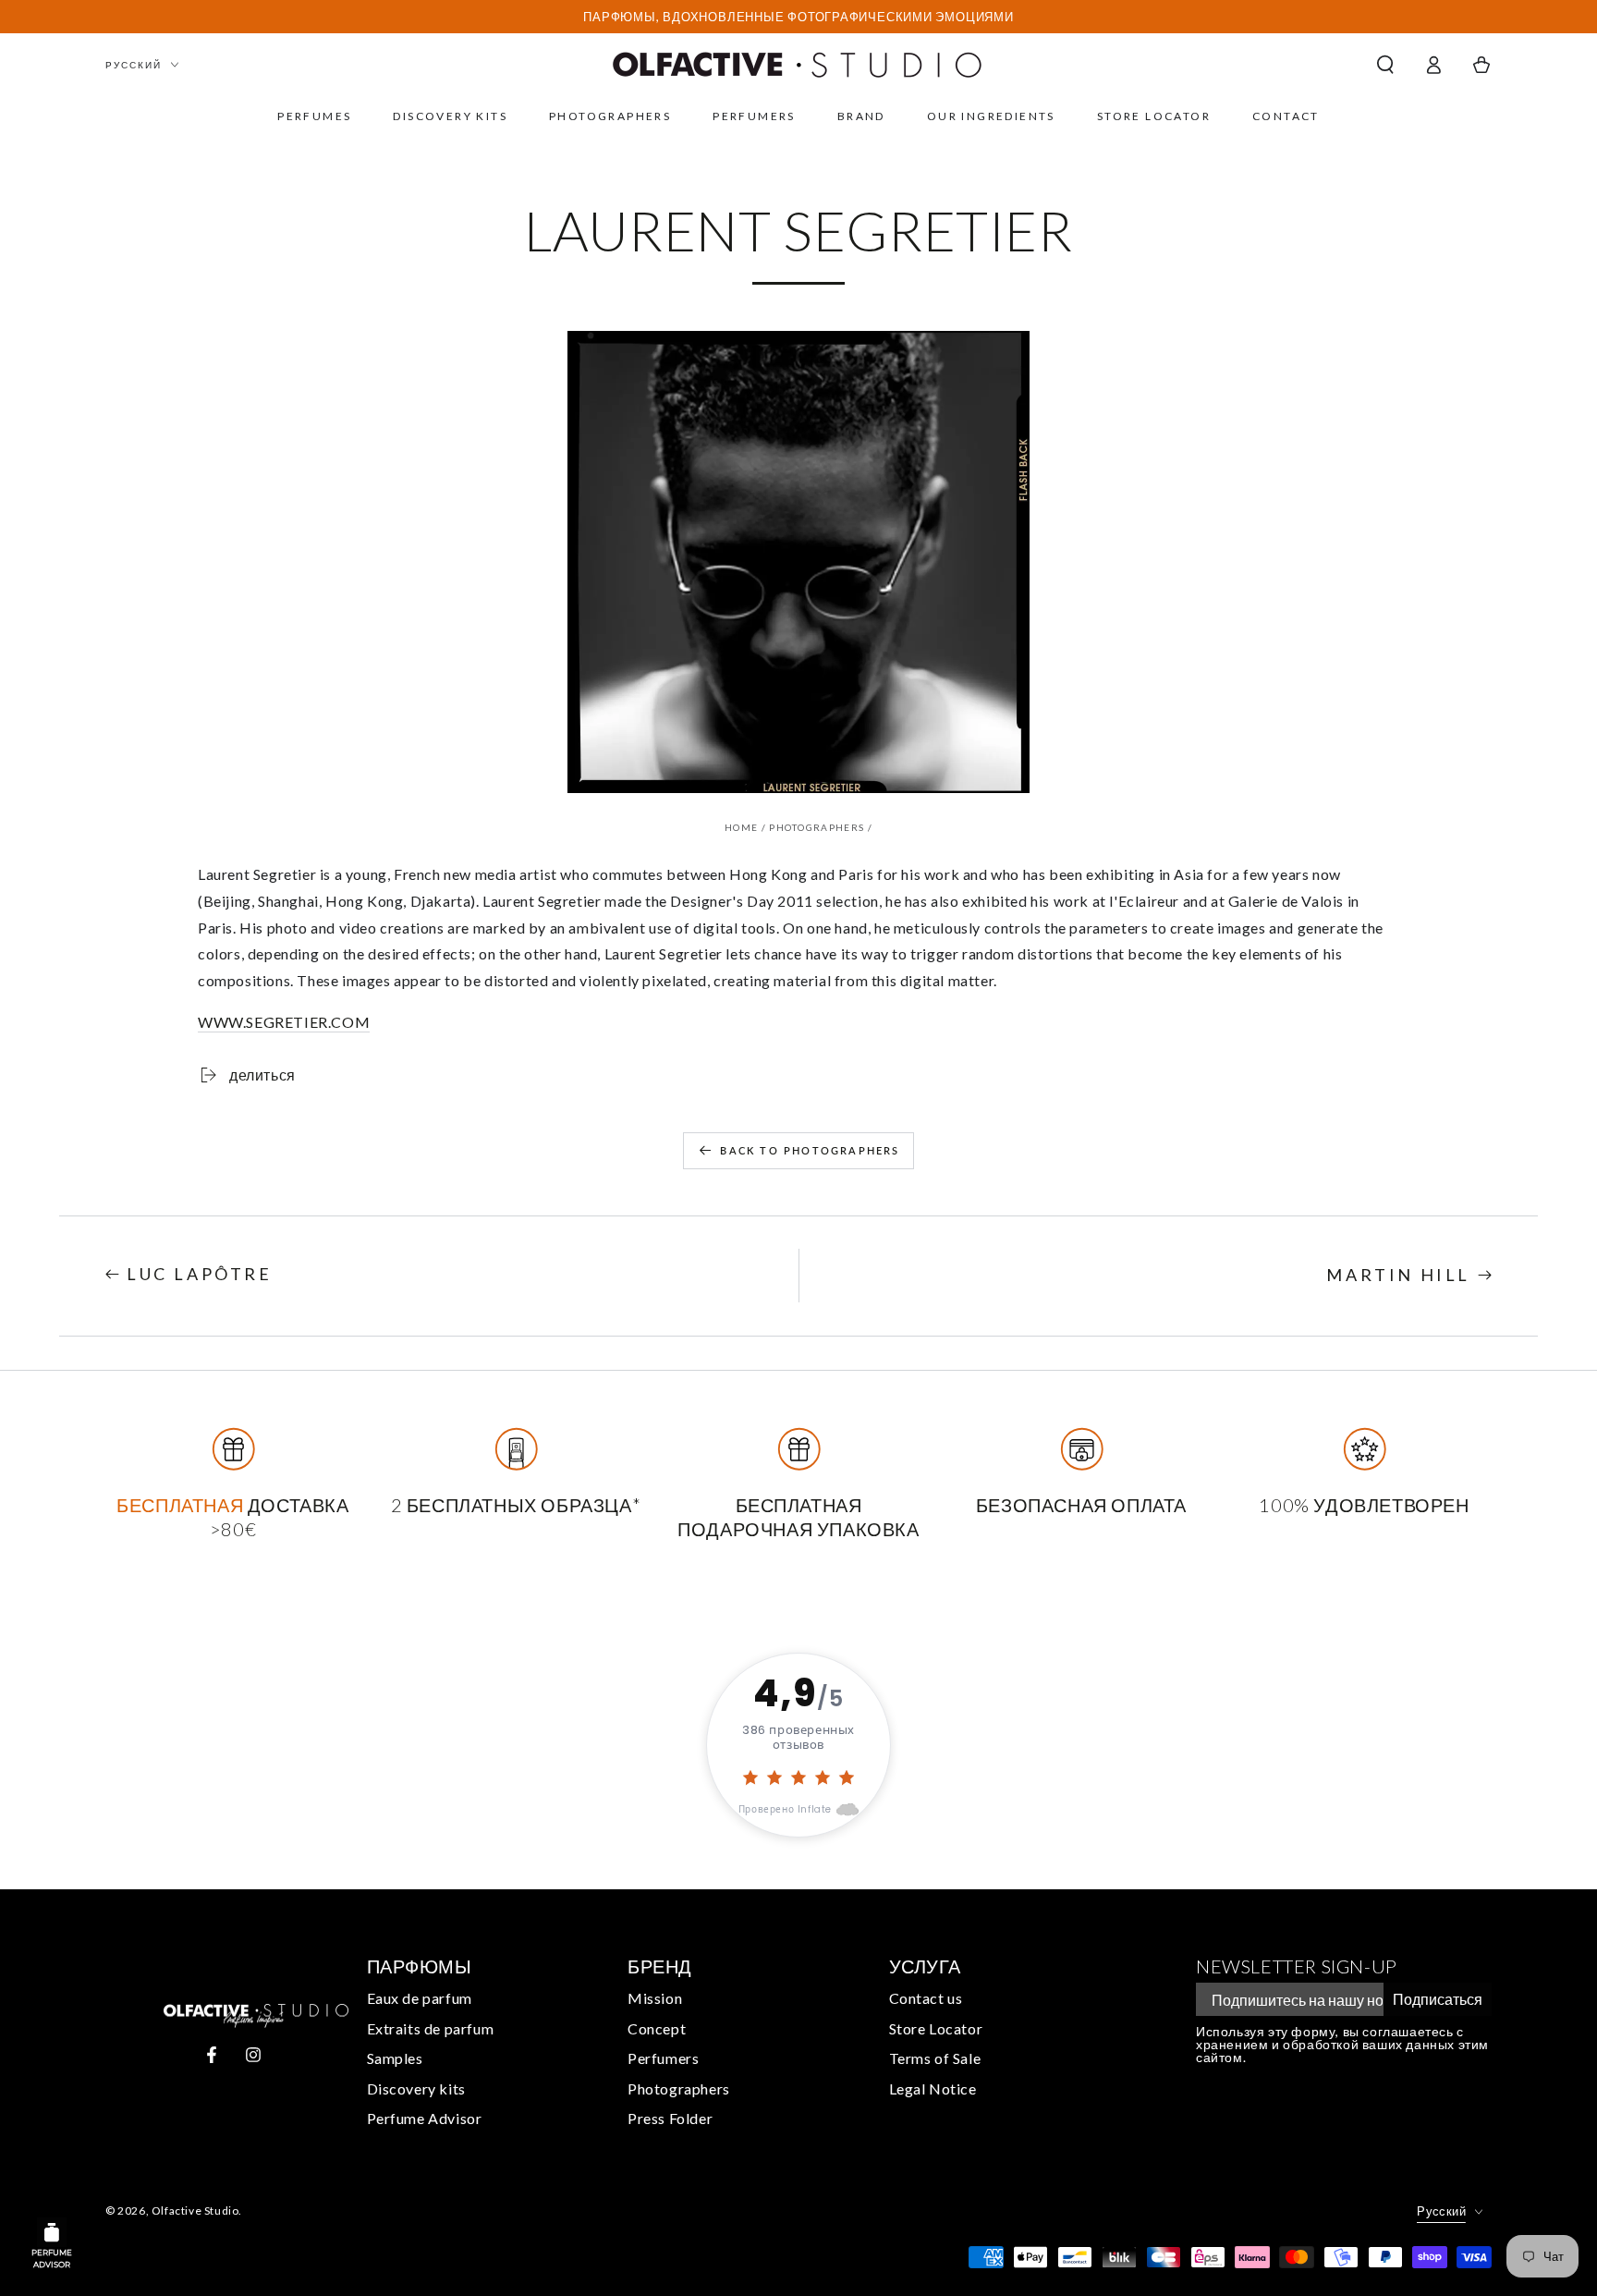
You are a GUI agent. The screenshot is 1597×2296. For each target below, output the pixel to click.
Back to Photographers (810, 1150)
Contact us (926, 1998)
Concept (657, 2028)
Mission (655, 1998)
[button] (1385, 65)
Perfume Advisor (425, 2118)
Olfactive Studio (195, 2211)
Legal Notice (933, 2088)
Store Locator (936, 2028)
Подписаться (1438, 1999)
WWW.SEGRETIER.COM (284, 1022)
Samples (395, 2058)
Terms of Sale (935, 2058)
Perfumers (663, 2058)
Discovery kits (416, 2088)
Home (741, 827)
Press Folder (670, 2118)
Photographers (817, 827)
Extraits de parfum (431, 2028)
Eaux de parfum (420, 1998)
